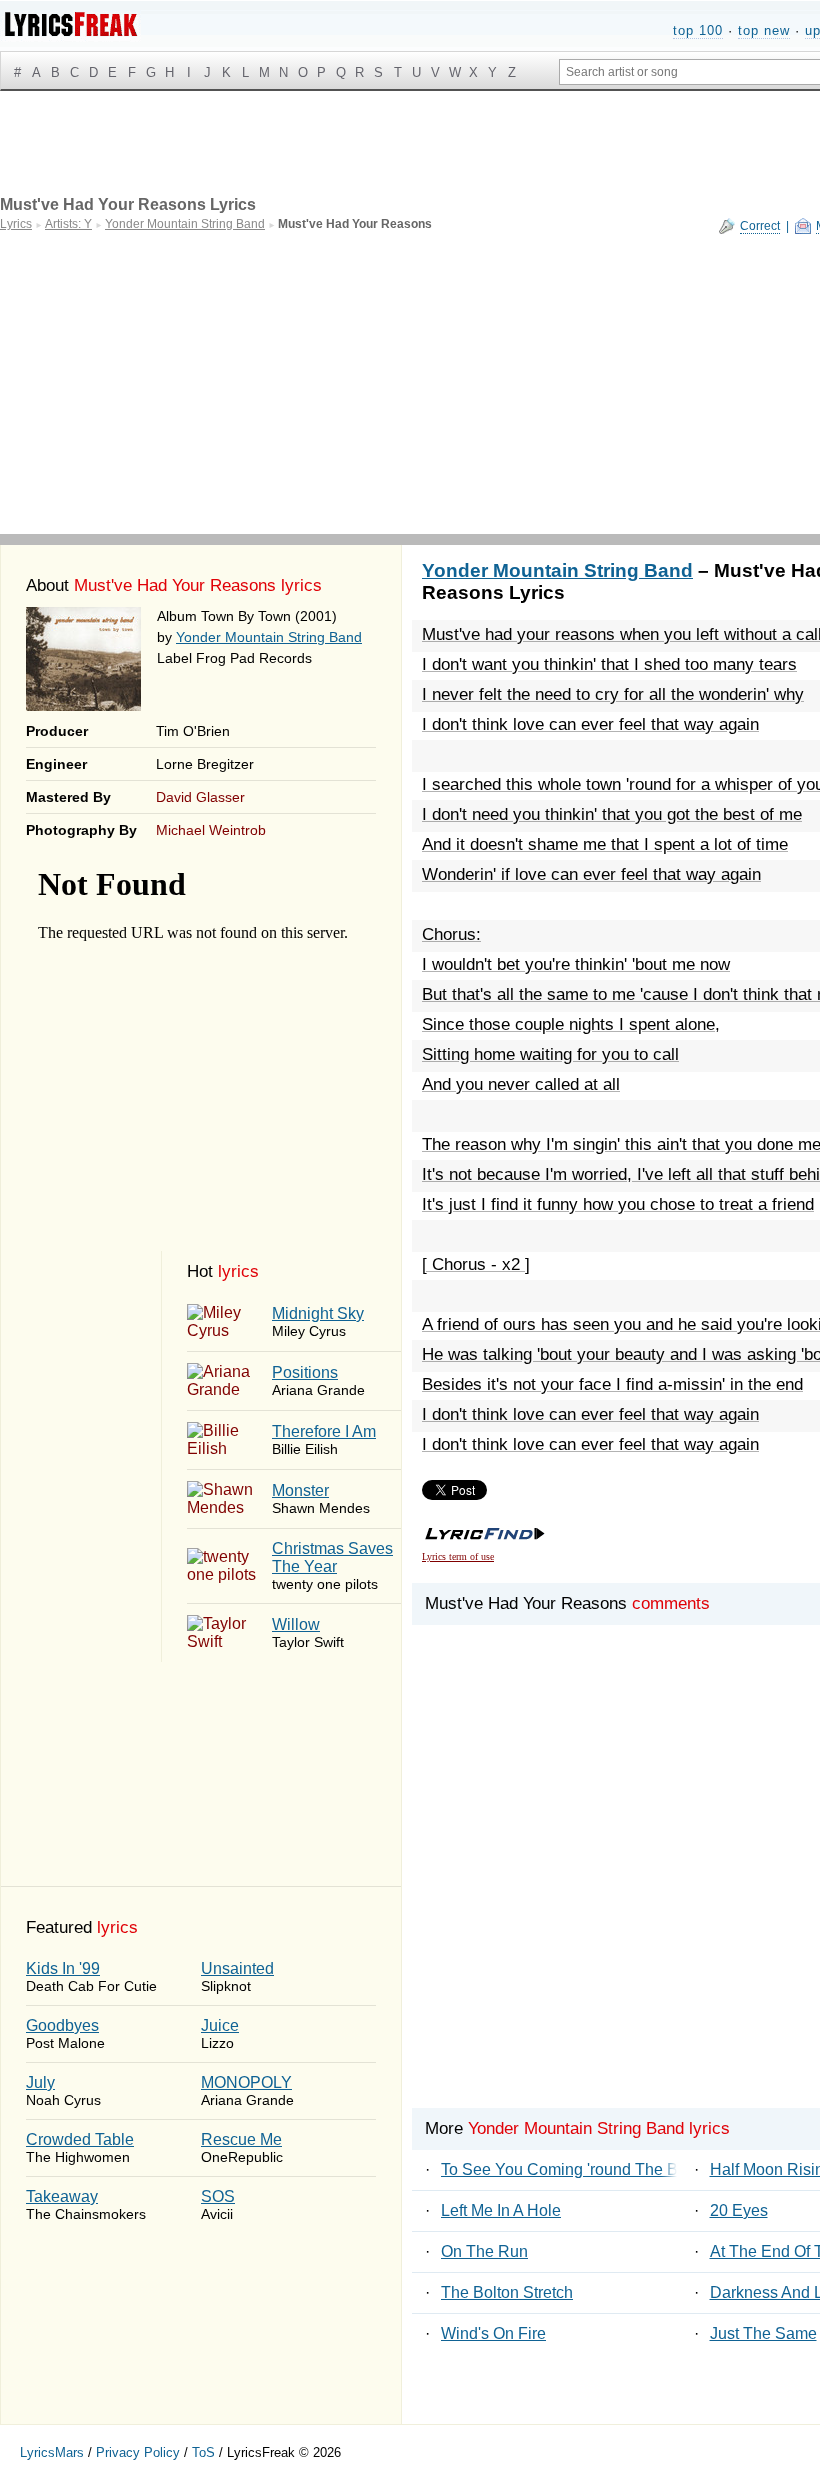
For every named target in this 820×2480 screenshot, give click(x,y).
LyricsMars (52, 2452)
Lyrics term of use (458, 1556)
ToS (203, 2452)
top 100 (698, 30)
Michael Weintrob (211, 830)
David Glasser (200, 797)
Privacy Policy (138, 2452)
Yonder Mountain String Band (269, 637)
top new (764, 30)
